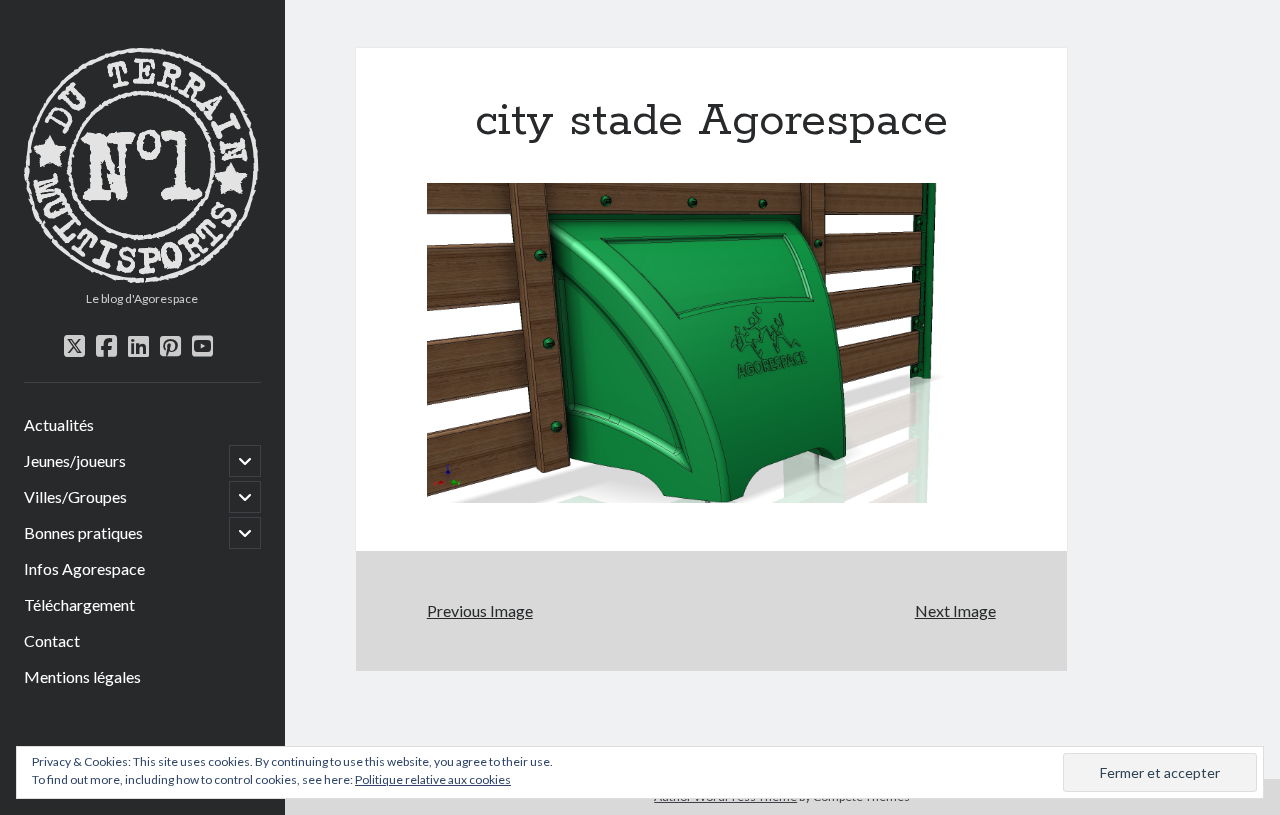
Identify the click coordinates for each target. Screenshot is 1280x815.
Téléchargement (79, 604)
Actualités (59, 424)
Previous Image (480, 610)
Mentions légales (82, 676)
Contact (52, 640)
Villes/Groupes (75, 496)
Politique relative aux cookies (433, 779)
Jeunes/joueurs (75, 460)
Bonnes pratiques (83, 532)
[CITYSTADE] (142, 276)
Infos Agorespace (84, 568)
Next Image (955, 610)
